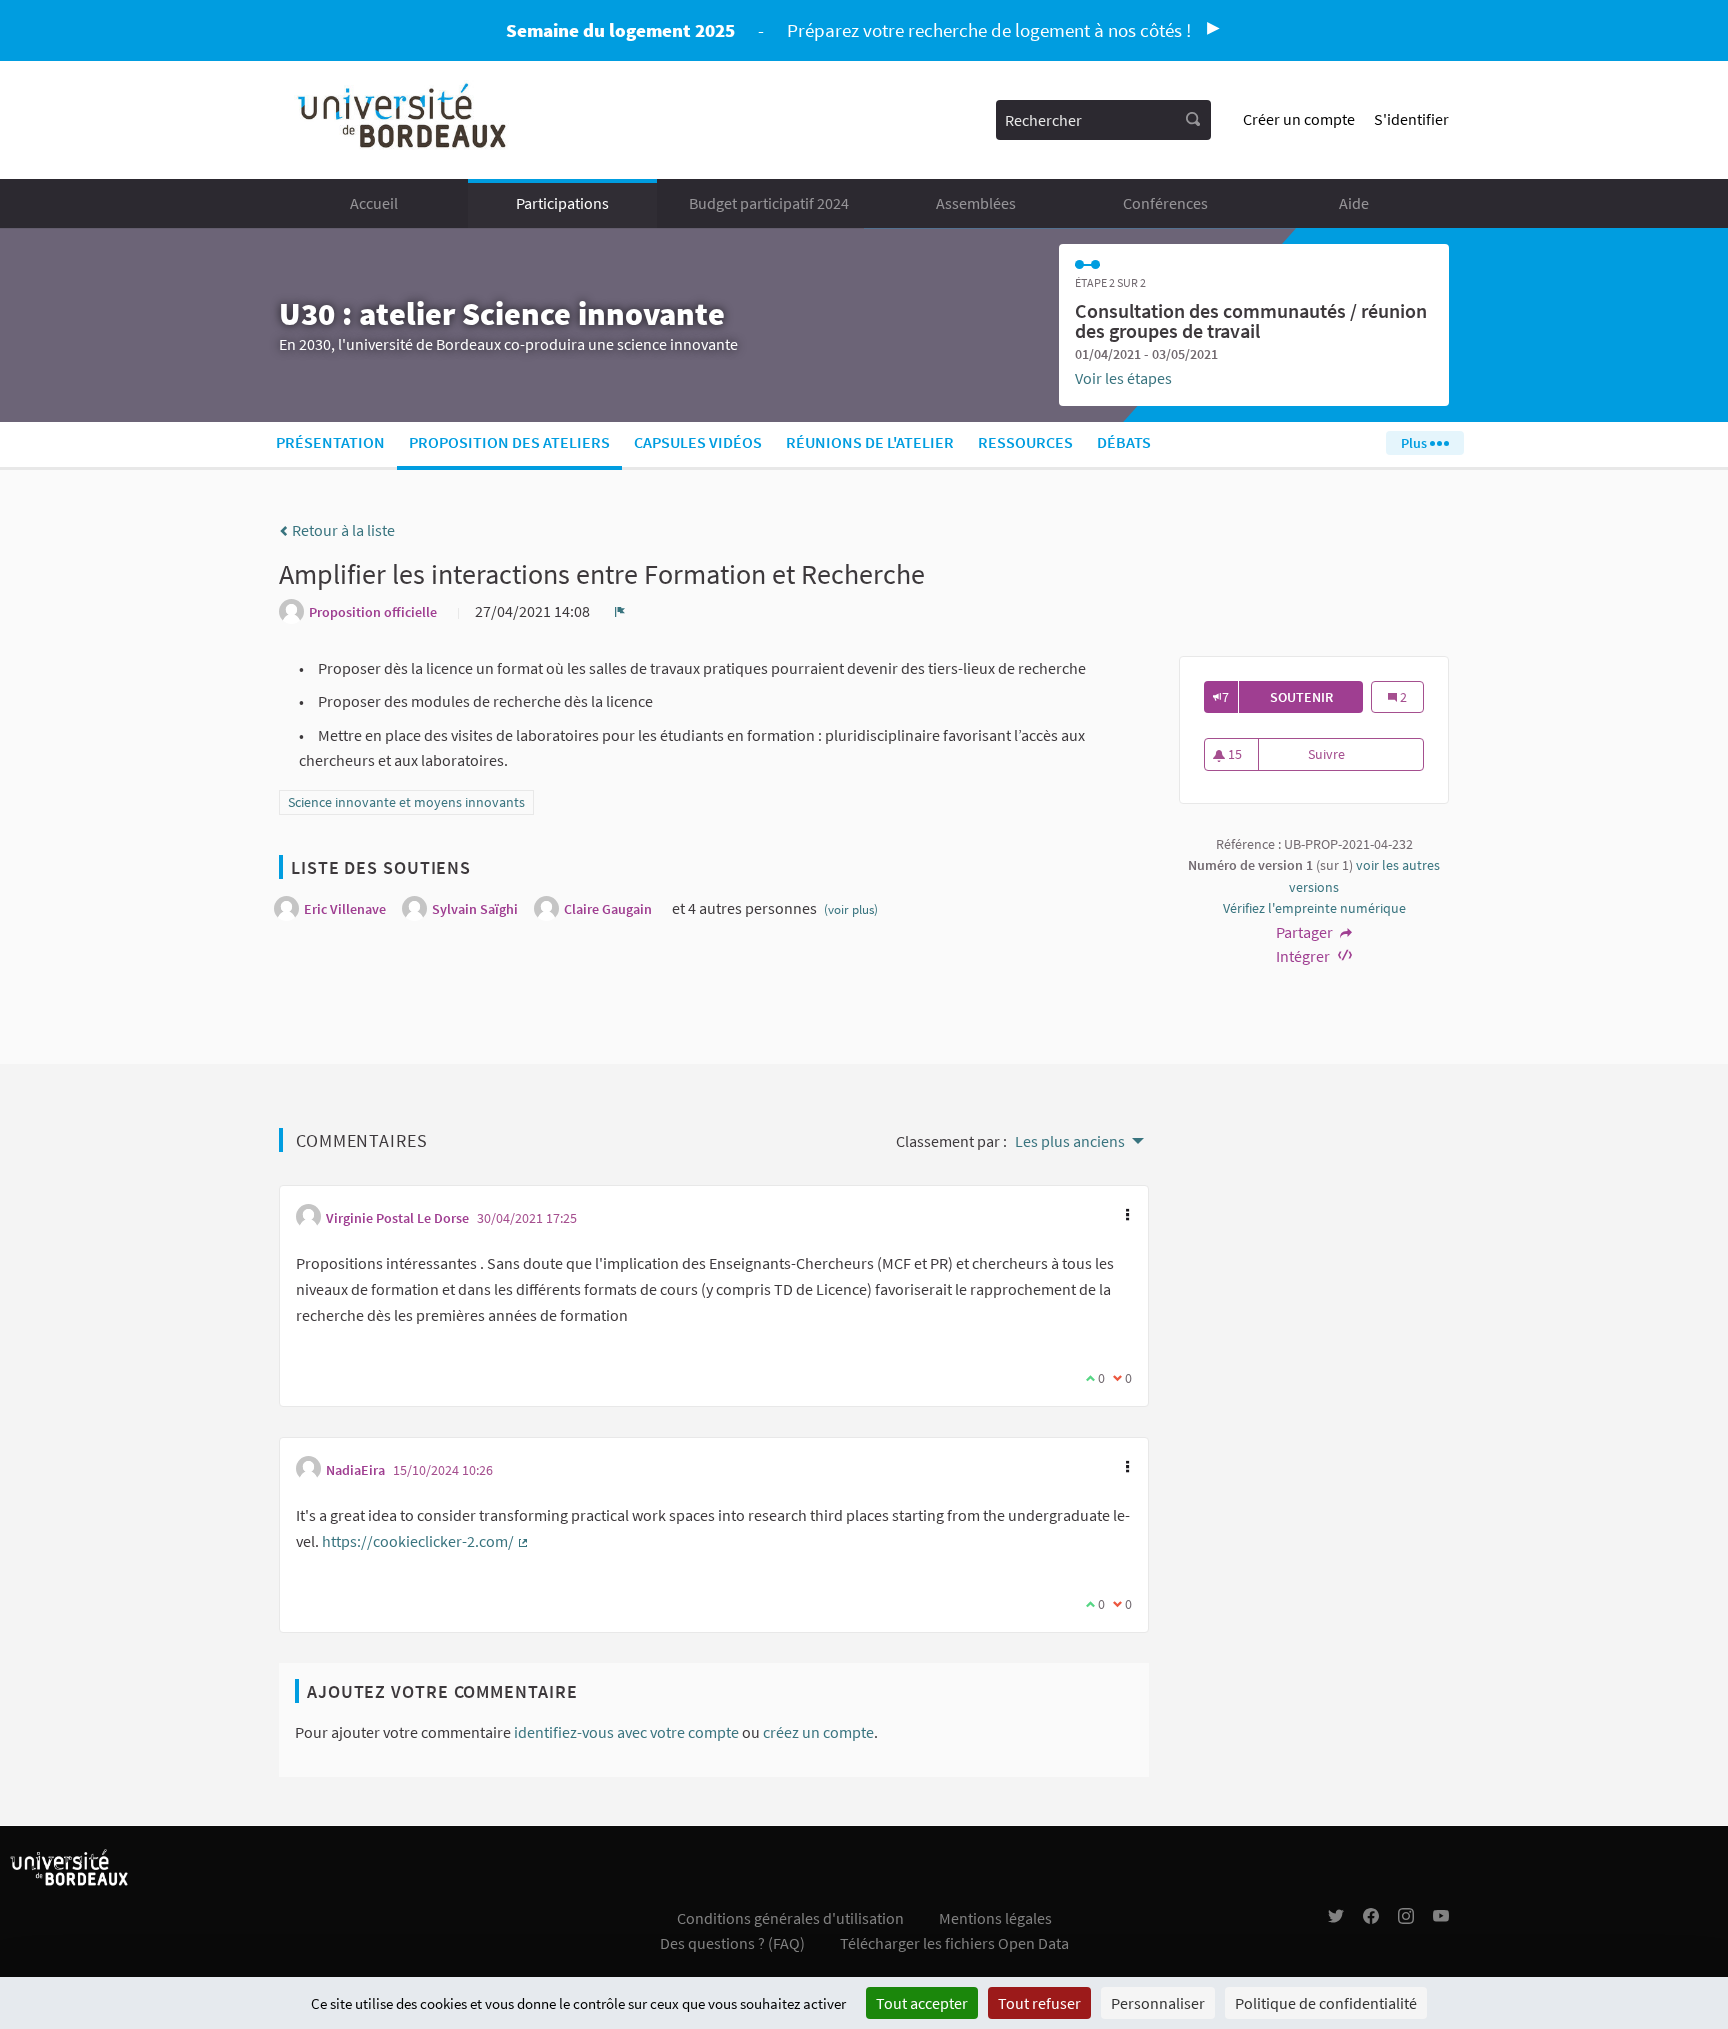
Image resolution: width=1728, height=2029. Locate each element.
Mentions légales (995, 1918)
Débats (1124, 442)
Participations (562, 203)
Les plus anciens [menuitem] (1070, 1141)
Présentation (330, 442)
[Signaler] (620, 611)
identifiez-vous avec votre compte (626, 1732)
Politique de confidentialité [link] (1326, 2003)
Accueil (374, 203)
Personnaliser (1158, 2003)
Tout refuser (1039, 2003)
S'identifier (1411, 119)
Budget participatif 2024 (769, 203)
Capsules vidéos (698, 442)
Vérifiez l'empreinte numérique (1314, 908)
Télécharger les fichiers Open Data (954, 1943)
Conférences (1165, 203)
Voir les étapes (1123, 378)
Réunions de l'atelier (870, 442)
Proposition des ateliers (509, 442)
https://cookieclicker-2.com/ (426, 1541)
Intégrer (1304, 956)
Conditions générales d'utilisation (790, 1918)
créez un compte (818, 1732)
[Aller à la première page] (403, 120)
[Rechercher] (1193, 120)
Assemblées (976, 203)
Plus (1415, 443)
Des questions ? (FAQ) (732, 1943)
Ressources (1025, 442)
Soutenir (1316, 697)
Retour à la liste (342, 530)
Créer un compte (1299, 119)
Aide (1354, 203)
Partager (1306, 932)
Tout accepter (922, 2003)
